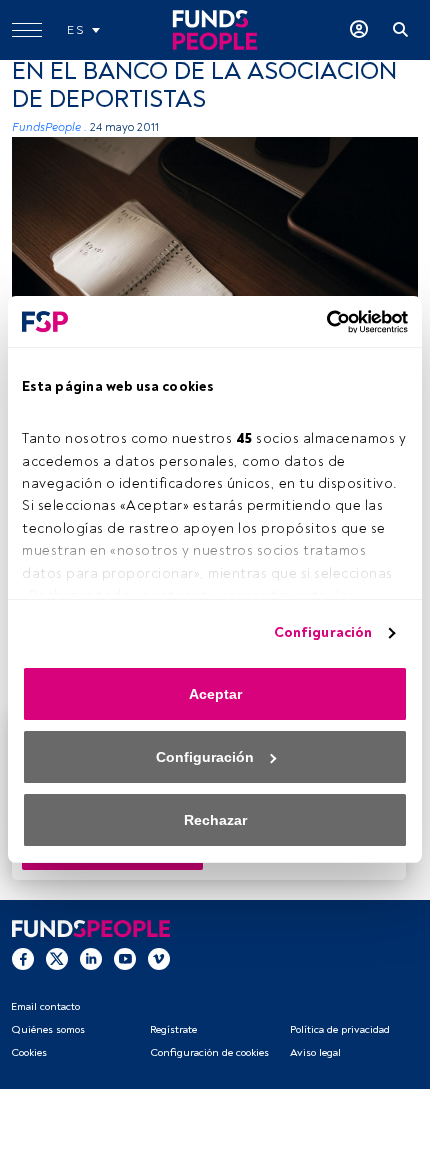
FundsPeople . (49, 127)
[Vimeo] (159, 958)
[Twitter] (57, 958)
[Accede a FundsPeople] (359, 30)
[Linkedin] (91, 958)
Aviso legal (315, 1052)
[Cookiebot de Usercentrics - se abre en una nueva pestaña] (320, 322)
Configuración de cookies (209, 1052)
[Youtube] (125, 958)
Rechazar (215, 820)
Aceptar (215, 694)
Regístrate (173, 1029)
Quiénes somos (48, 1029)
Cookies (29, 1052)
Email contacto (45, 1006)
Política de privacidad (340, 1029)
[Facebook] (23, 958)
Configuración (323, 632)
